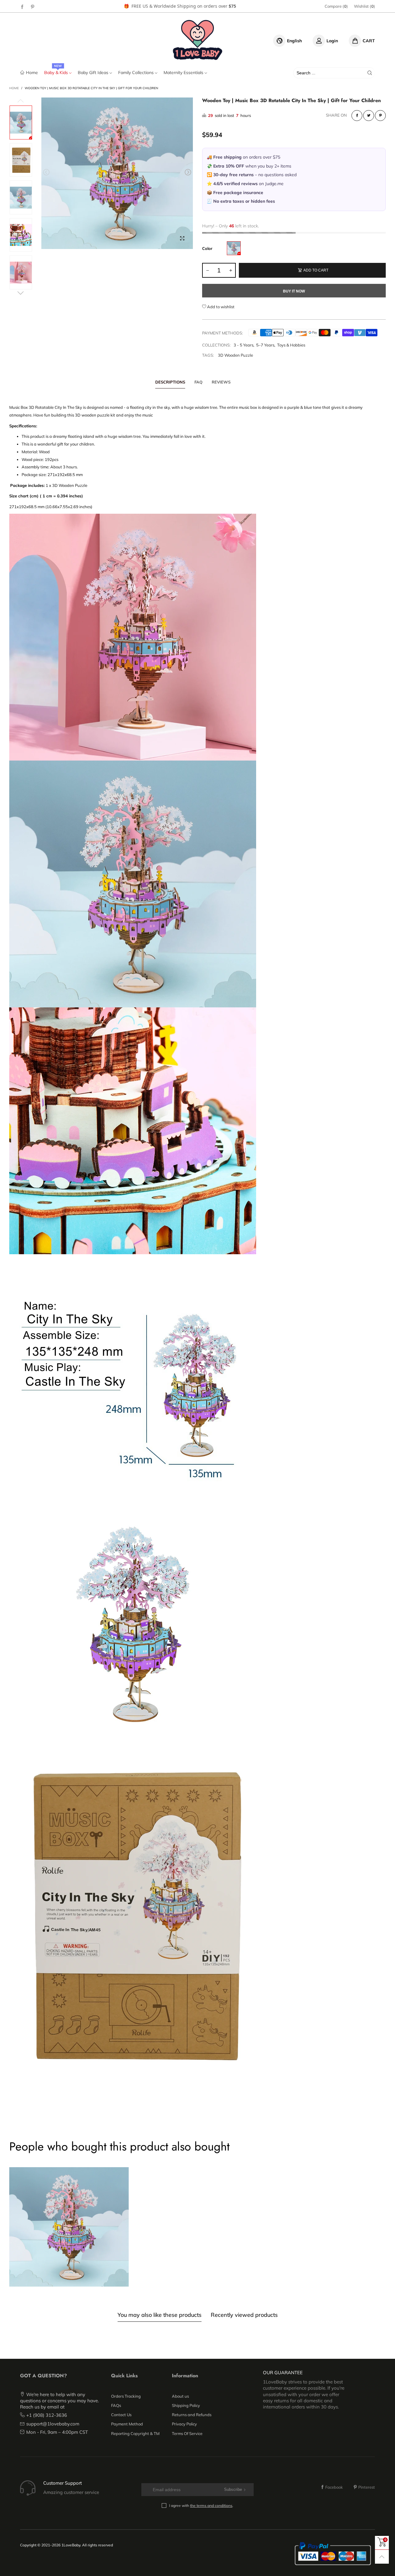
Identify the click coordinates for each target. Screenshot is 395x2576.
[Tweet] (369, 116)
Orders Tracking (126, 2396)
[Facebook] (22, 6)
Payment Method (127, 2424)
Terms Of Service (187, 2433)
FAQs (116, 2405)
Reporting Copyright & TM (135, 2433)
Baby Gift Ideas (94, 73)
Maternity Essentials (184, 73)
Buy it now (294, 291)
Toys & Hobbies (291, 345)
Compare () (336, 6)
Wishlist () (364, 6)
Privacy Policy (184, 2424)
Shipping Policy (186, 2405)
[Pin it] (380, 116)
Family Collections (137, 73)
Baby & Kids (57, 73)
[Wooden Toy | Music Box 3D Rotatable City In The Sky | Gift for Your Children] (117, 173)
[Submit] (370, 73)
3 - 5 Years (243, 345)
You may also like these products (160, 2315)
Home (32, 72)
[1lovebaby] (198, 40)
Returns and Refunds (192, 2415)
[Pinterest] (33, 6)
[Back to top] (382, 2557)
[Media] (182, 238)
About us (180, 2396)
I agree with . (201, 2505)
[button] (46, 172)
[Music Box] (234, 248)
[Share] (357, 116)
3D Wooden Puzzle (235, 355)
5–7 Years (265, 345)
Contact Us (121, 2415)
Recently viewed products (244, 2315)
